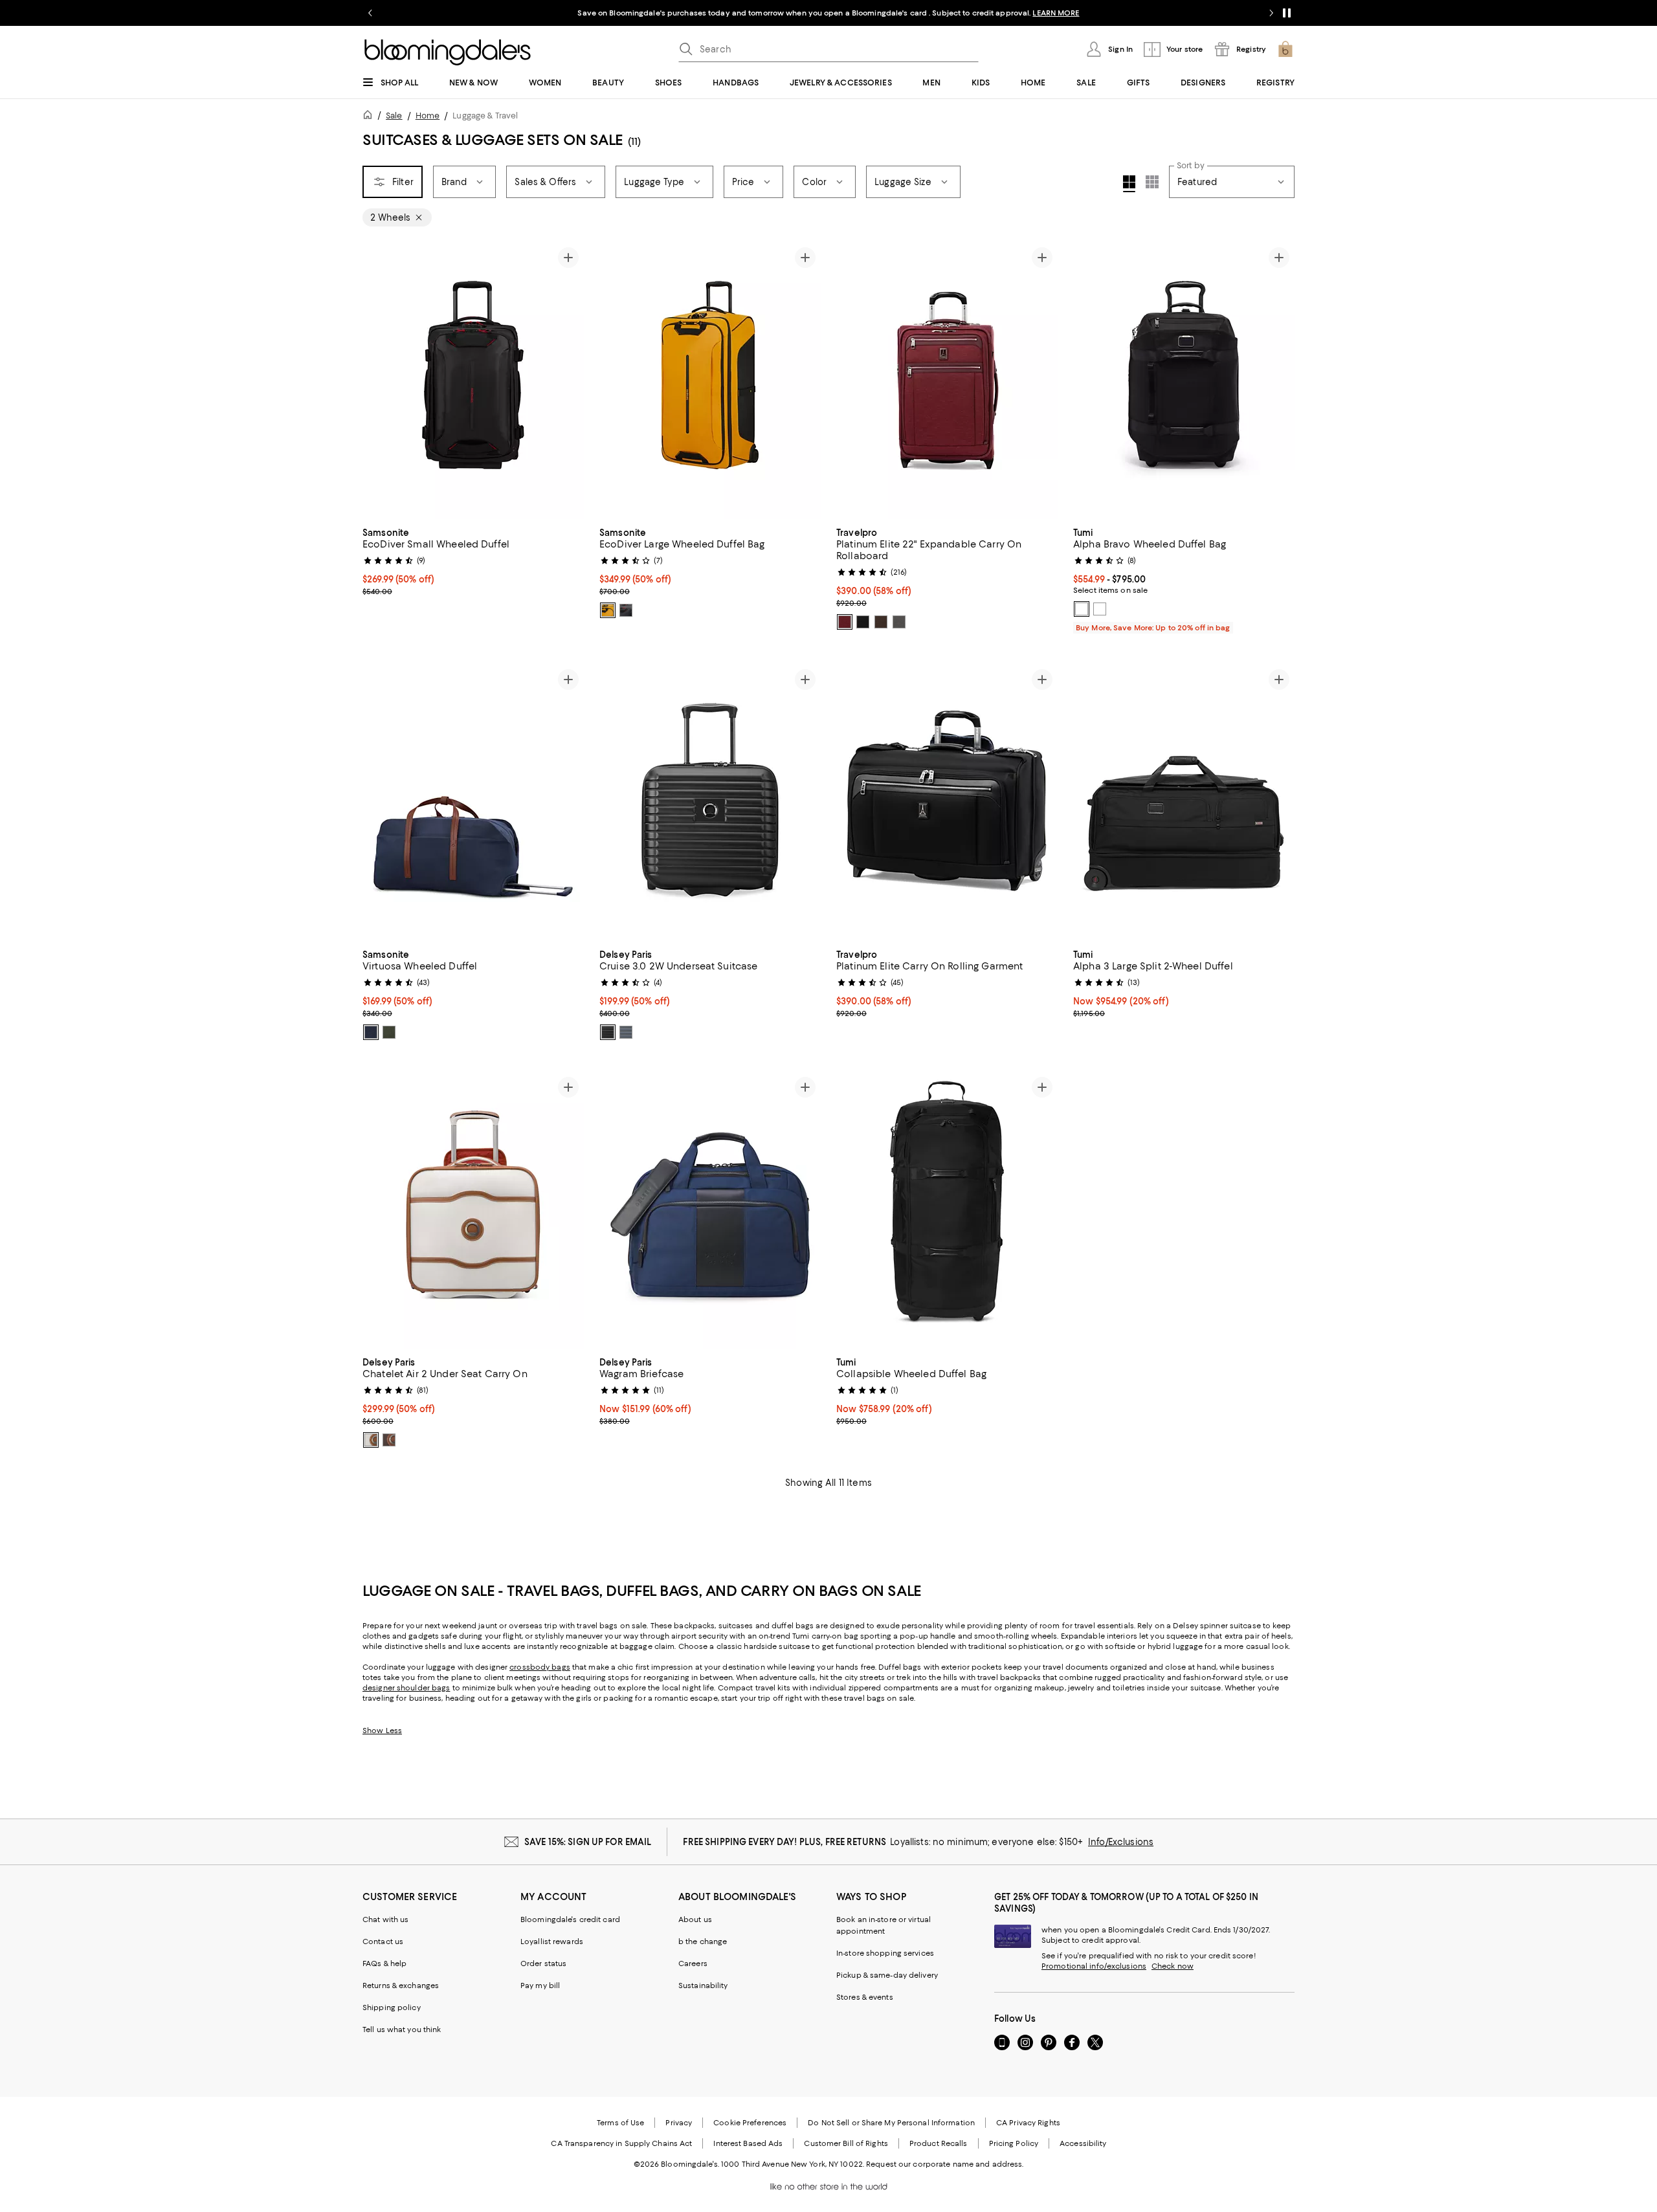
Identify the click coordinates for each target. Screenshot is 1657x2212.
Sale (394, 116)
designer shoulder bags (406, 1688)
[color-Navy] (371, 1032)
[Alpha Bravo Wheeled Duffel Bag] (1184, 381)
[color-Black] (626, 610)
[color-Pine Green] (389, 1032)
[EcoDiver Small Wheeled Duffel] (473, 381)
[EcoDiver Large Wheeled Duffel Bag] (710, 381)
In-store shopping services (885, 1953)
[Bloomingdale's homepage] (370, 117)
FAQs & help (384, 1963)
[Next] (568, 381)
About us (695, 1919)
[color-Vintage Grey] (899, 622)
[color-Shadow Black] (863, 622)
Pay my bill (540, 1985)
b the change (703, 1941)
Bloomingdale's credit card (570, 1919)
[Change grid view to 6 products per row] (1152, 182)
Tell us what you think (402, 2030)
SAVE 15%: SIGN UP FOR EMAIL (588, 1842)
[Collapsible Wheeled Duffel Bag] (947, 1210)
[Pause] (1287, 13)
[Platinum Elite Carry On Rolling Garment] (947, 802)
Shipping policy (392, 2007)
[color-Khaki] (1100, 609)
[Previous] (378, 381)
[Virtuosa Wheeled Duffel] (473, 802)
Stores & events (865, 1997)
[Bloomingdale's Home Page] (448, 52)
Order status (543, 1963)
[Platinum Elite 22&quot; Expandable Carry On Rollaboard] (947, 381)
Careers (693, 1963)
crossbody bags (540, 1667)
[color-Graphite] (626, 1032)
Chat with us (385, 1919)
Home (428, 116)
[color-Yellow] (608, 610)
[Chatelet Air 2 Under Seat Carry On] (473, 1210)
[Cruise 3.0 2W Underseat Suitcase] (710, 802)
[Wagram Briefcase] (710, 1210)
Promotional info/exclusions (1094, 1966)
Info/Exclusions (1121, 1842)
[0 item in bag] (1285, 49)
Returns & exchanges (401, 1985)
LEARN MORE (1056, 13)
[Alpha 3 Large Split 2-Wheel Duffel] (1184, 802)
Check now (1173, 1966)
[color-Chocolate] (389, 1440)
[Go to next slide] (1271, 13)
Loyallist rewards (552, 1941)
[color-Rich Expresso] (881, 622)
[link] (473, 560)
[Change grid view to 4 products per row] (1129, 184)
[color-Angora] (371, 1440)
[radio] (608, 610)
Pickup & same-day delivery (887, 1975)
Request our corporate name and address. (945, 2164)
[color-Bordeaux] (845, 622)
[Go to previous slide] (370, 13)
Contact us (383, 1941)
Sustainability (703, 1985)
